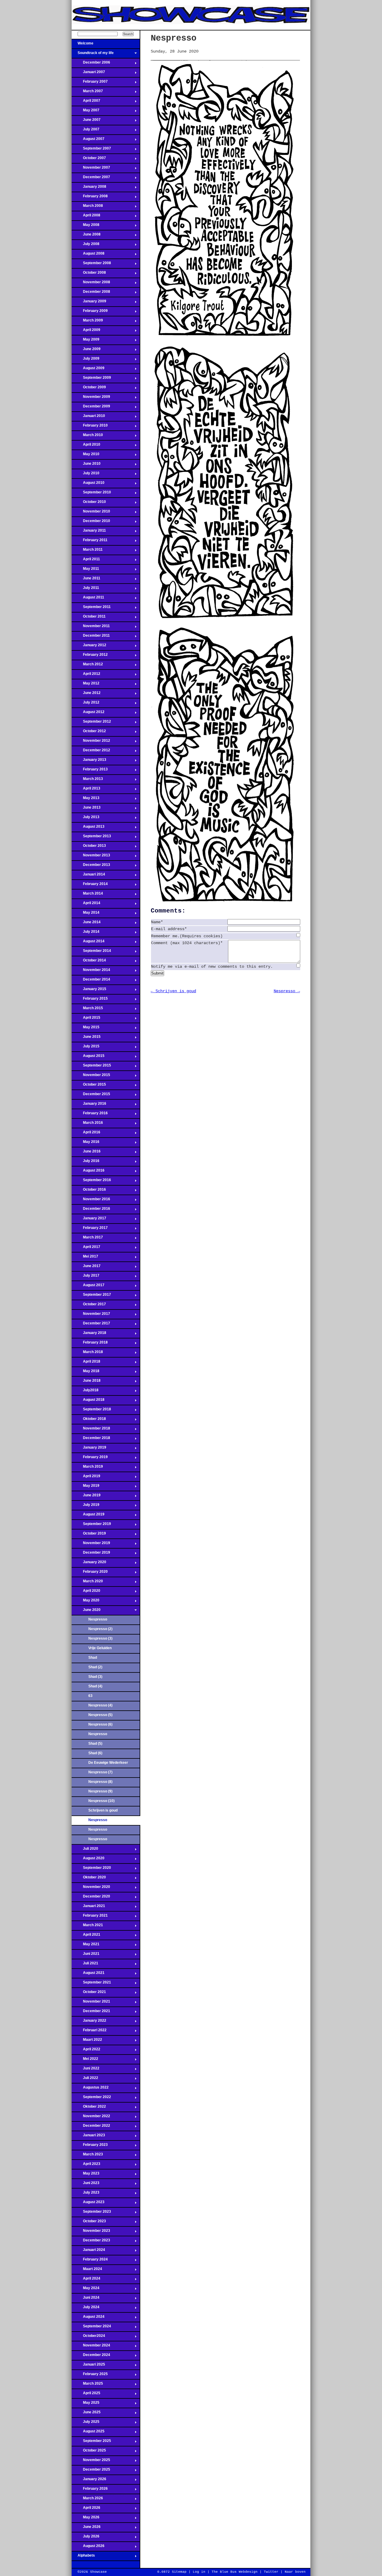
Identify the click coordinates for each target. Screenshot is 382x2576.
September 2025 (91, 2443)
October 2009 (89, 389)
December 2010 (91, 523)
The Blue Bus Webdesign (235, 2572)
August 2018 (88, 1401)
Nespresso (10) (101, 1801)
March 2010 (87, 437)
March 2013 (87, 781)
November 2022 (91, 2118)
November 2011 (91, 628)
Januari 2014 (88, 876)
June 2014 (86, 924)
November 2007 (91, 169)
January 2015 (89, 991)
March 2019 (87, 1468)
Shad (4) (95, 1686)
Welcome (83, 45)
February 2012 (90, 656)
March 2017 (87, 1239)
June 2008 (86, 236)
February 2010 (90, 427)
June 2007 (86, 121)
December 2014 (91, 981)
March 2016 (87, 1124)
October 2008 (89, 274)
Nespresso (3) (100, 1638)
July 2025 (86, 2423)
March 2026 (87, 2500)
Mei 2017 (85, 1258)
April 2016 (86, 1134)
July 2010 (86, 475)
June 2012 (86, 695)
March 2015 (87, 1010)
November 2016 (91, 1201)
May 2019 (86, 1487)
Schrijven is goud (103, 1810)
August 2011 (88, 599)
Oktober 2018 (89, 1421)
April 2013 (86, 790)
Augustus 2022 (90, 2089)
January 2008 (89, 188)
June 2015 (86, 1038)
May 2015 (86, 1029)
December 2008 (91, 293)
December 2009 (91, 408)
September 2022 (91, 2099)
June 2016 (86, 1153)
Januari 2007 (88, 74)
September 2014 (91, 952)
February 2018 (90, 1344)
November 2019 (91, 1545)
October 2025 (89, 2452)
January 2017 (89, 1220)
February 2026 (90, 2490)
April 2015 (86, 1019)
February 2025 (90, 2376)
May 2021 (86, 1946)
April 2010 (86, 446)
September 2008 (91, 265)
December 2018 (91, 1440)
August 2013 (88, 828)
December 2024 (91, 2357)
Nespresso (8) (100, 1782)
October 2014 (89, 962)
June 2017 (86, 1268)
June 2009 (86, 351)
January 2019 (89, 1449)
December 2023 (91, 2242)
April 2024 (86, 2280)
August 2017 (88, 1287)
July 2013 (86, 819)
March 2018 (87, 1354)
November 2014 (91, 972)
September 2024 (91, 2328)
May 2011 (85, 570)
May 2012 (86, 685)
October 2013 (89, 847)
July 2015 (86, 1048)
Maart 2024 (87, 2271)
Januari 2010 (88, 418)
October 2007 (89, 160)
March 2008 (87, 207)
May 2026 (86, 2519)
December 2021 (91, 2013)
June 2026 (86, 2529)
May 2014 (86, 914)
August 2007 (88, 141)
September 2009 (91, 379)
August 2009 (88, 370)
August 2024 (88, 2318)
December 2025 (91, 2471)
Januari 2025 (88, 2366)
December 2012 (91, 752)
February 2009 (90, 313)
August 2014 (88, 943)
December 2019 (91, 1554)
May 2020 (86, 1602)
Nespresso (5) (100, 1715)
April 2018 (86, 1363)
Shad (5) (95, 1744)
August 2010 (88, 484)
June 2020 (86, 1612)
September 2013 (91, 838)
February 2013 (90, 771)
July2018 (85, 1392)
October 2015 (89, 1086)
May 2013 (86, 800)
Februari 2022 (89, 2032)
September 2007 (91, 150)
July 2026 (86, 2538)
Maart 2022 (87, 2041)
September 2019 (91, 1526)
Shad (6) (95, 1753)
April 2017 (86, 1249)
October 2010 (89, 504)
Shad (93, 1658)
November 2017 (91, 1315)
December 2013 (91, 867)
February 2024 (90, 2261)
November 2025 (91, 2462)
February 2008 (90, 198)
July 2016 (86, 1163)
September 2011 (91, 609)
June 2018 (86, 1382)
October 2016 (89, 1191)
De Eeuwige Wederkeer (108, 1763)
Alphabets (83, 2557)
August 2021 (88, 1975)
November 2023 (91, 2232)
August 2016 (88, 1172)
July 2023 (86, 2194)
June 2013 (86, 809)
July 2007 (86, 131)
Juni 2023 (86, 2185)
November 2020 (91, 1889)
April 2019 (86, 1478)
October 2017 (89, 1306)
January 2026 (89, 2481)
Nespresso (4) (100, 1705)
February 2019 (90, 1459)
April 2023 (86, 2166)
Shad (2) (95, 1667)
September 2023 (91, 2213)
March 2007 (87, 93)
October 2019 (89, 1535)
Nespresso (98, 1619)
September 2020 (91, 1869)
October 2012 (89, 733)
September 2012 (91, 723)
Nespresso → (287, 991)
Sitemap (179, 2572)
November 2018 (91, 1430)
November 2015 (91, 1077)
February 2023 (90, 2146)
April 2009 (86, 332)
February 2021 (90, 1917)
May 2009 (86, 341)
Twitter (271, 2572)
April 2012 (86, 675)
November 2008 (91, 284)
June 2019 (86, 1497)
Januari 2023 (88, 2137)
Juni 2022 (86, 2070)
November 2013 (91, 857)
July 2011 (85, 590)
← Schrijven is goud (173, 991)
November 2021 (91, 2003)
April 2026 (86, 2509)
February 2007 (90, 83)
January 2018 (89, 1335)
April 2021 (86, 1936)
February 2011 (90, 542)
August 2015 (88, 1058)
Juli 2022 (85, 2080)
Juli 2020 (85, 1850)
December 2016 (91, 1210)
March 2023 (87, 2156)
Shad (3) (95, 1677)
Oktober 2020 (89, 1879)
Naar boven (295, 2572)
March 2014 (87, 895)
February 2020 (90, 1573)
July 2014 (86, 933)
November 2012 (91, 742)
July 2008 (86, 246)
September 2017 (91, 1296)
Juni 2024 (86, 2299)
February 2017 (90, 1229)
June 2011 (86, 580)
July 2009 (86, 360)
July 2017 (86, 1277)
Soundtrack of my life (93, 55)
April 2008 (86, 217)
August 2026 (88, 2548)
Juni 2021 (86, 1955)
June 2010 (86, 465)
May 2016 (86, 1144)
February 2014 (90, 886)
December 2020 (91, 1898)
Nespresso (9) (100, 1791)
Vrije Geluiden (100, 1648)
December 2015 (91, 1096)
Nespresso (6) (100, 1724)
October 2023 (89, 2223)
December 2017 (91, 1325)
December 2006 (91, 64)
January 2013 (89, 761)
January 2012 (89, 647)
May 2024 (86, 2290)
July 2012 (86, 704)
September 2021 (91, 1984)
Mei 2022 (85, 2061)
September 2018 (91, 1411)
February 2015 (90, 1000)
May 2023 (86, 2175)
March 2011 (87, 551)
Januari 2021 (88, 1908)
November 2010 (91, 513)
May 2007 (86, 112)
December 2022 (91, 2127)
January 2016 (89, 1105)
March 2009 (87, 322)
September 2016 (91, 1182)
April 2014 (86, 905)
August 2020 (88, 1860)
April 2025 (86, 2395)
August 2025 (88, 2433)
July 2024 (86, 2309)
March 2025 (87, 2385)
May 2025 (86, 2404)
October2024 (88, 2338)
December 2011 (91, 637)
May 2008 (86, 227)
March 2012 (87, 666)
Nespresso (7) (100, 1772)
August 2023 (88, 2204)
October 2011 (89, 618)
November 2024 (91, 2347)
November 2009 (91, 398)
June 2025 (86, 2414)
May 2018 (86, 1373)
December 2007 (91, 179)
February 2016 (90, 1115)
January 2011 (89, 532)
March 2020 (87, 1583)
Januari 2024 (88, 2252)
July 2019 (86, 1506)
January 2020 (89, 1564)
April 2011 (86, 561)
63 (90, 1696)
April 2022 (86, 2051)
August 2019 (88, 1516)
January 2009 (89, 303)
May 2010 (86, 456)
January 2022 (89, 2022)
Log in (199, 2572)
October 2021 (89, 1994)
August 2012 (88, 714)
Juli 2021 (85, 1965)
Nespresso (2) (100, 1629)
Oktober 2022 (89, 2108)
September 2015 (91, 1067)
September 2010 (91, 494)
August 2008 (88, 255)
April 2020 (86, 1592)
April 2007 (86, 102)
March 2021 (87, 1927)
